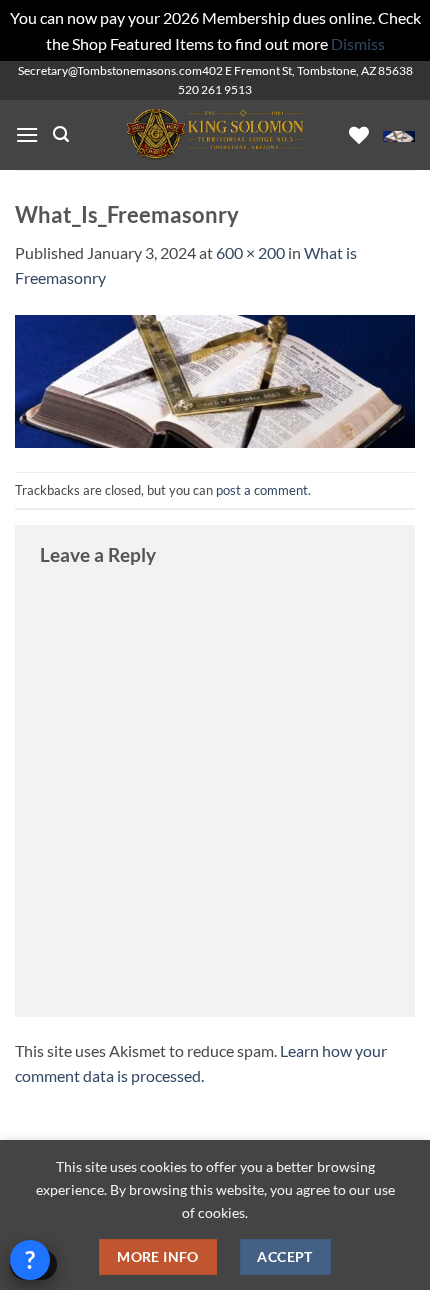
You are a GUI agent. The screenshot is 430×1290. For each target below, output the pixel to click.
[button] (27, 134)
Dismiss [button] (358, 43)
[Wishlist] (359, 135)
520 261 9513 (215, 89)
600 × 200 (250, 252)
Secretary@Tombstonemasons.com (110, 70)
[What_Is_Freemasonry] (215, 379)
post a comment (262, 490)
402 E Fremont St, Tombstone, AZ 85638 (307, 70)
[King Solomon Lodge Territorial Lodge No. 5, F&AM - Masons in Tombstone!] (215, 134)
